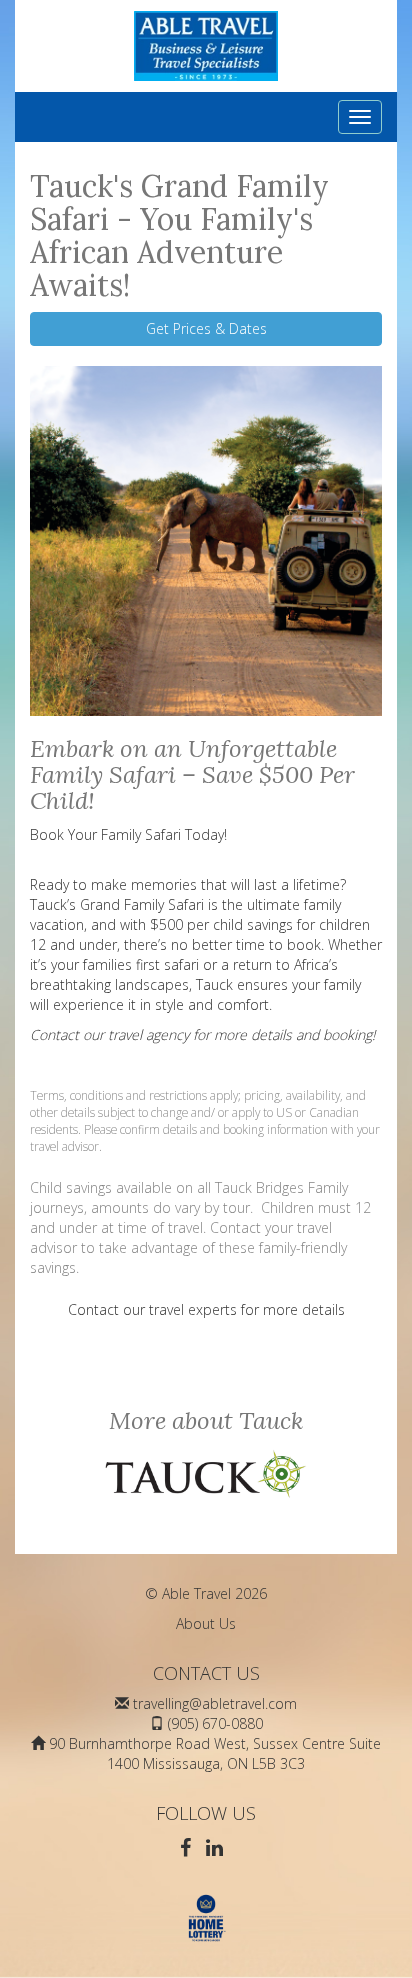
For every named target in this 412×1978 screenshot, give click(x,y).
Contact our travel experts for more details (206, 1309)
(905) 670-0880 (215, 1723)
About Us (206, 1623)
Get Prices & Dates (206, 328)
